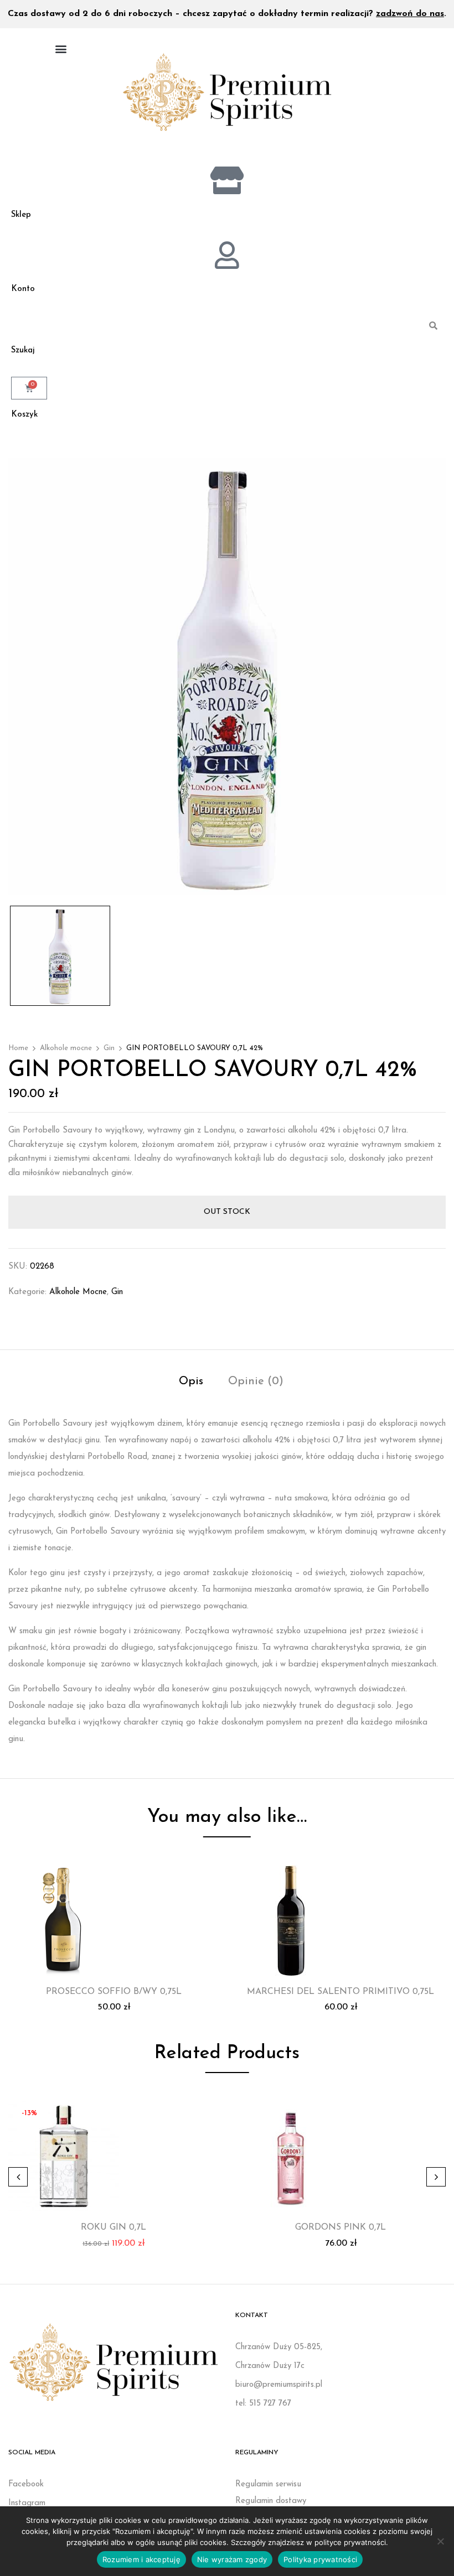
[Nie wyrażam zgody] (440, 2541)
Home (18, 1048)
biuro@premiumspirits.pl (279, 2385)
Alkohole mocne (66, 1048)
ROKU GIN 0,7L (114, 2227)
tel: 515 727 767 (263, 2404)
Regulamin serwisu (268, 2484)
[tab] (191, 1383)
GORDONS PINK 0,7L (341, 2227)
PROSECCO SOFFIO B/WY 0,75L (114, 1992)
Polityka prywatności (320, 2559)
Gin (109, 1048)
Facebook (26, 2484)
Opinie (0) (256, 1382)
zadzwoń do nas (410, 14)
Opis (191, 1382)
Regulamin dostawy (271, 2501)
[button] (61, 48)
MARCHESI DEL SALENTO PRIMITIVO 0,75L (341, 1992)
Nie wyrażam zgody (232, 2559)
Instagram (27, 2503)
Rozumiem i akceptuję (141, 2559)
